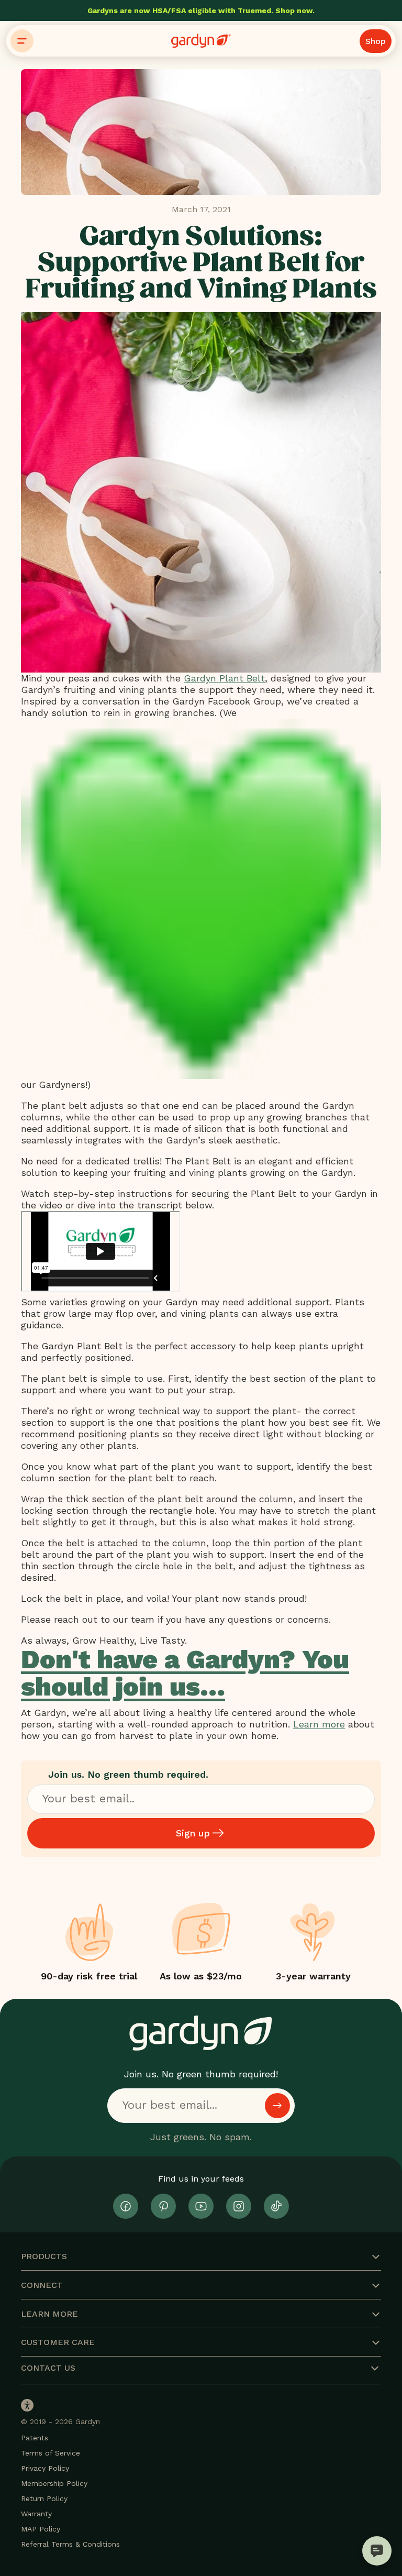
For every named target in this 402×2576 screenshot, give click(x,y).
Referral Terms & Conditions (70, 2544)
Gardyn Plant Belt (224, 678)
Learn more (319, 1724)
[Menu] (22, 41)
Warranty (36, 2514)
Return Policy (44, 2498)
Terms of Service (51, 2453)
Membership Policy (54, 2483)
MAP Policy (41, 2529)
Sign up (193, 1833)
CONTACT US (48, 2368)
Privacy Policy (45, 2468)
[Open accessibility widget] (27, 2405)
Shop (376, 41)
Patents (35, 2438)
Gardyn (88, 2421)
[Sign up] (277, 2106)
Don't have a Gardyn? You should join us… (185, 1673)
